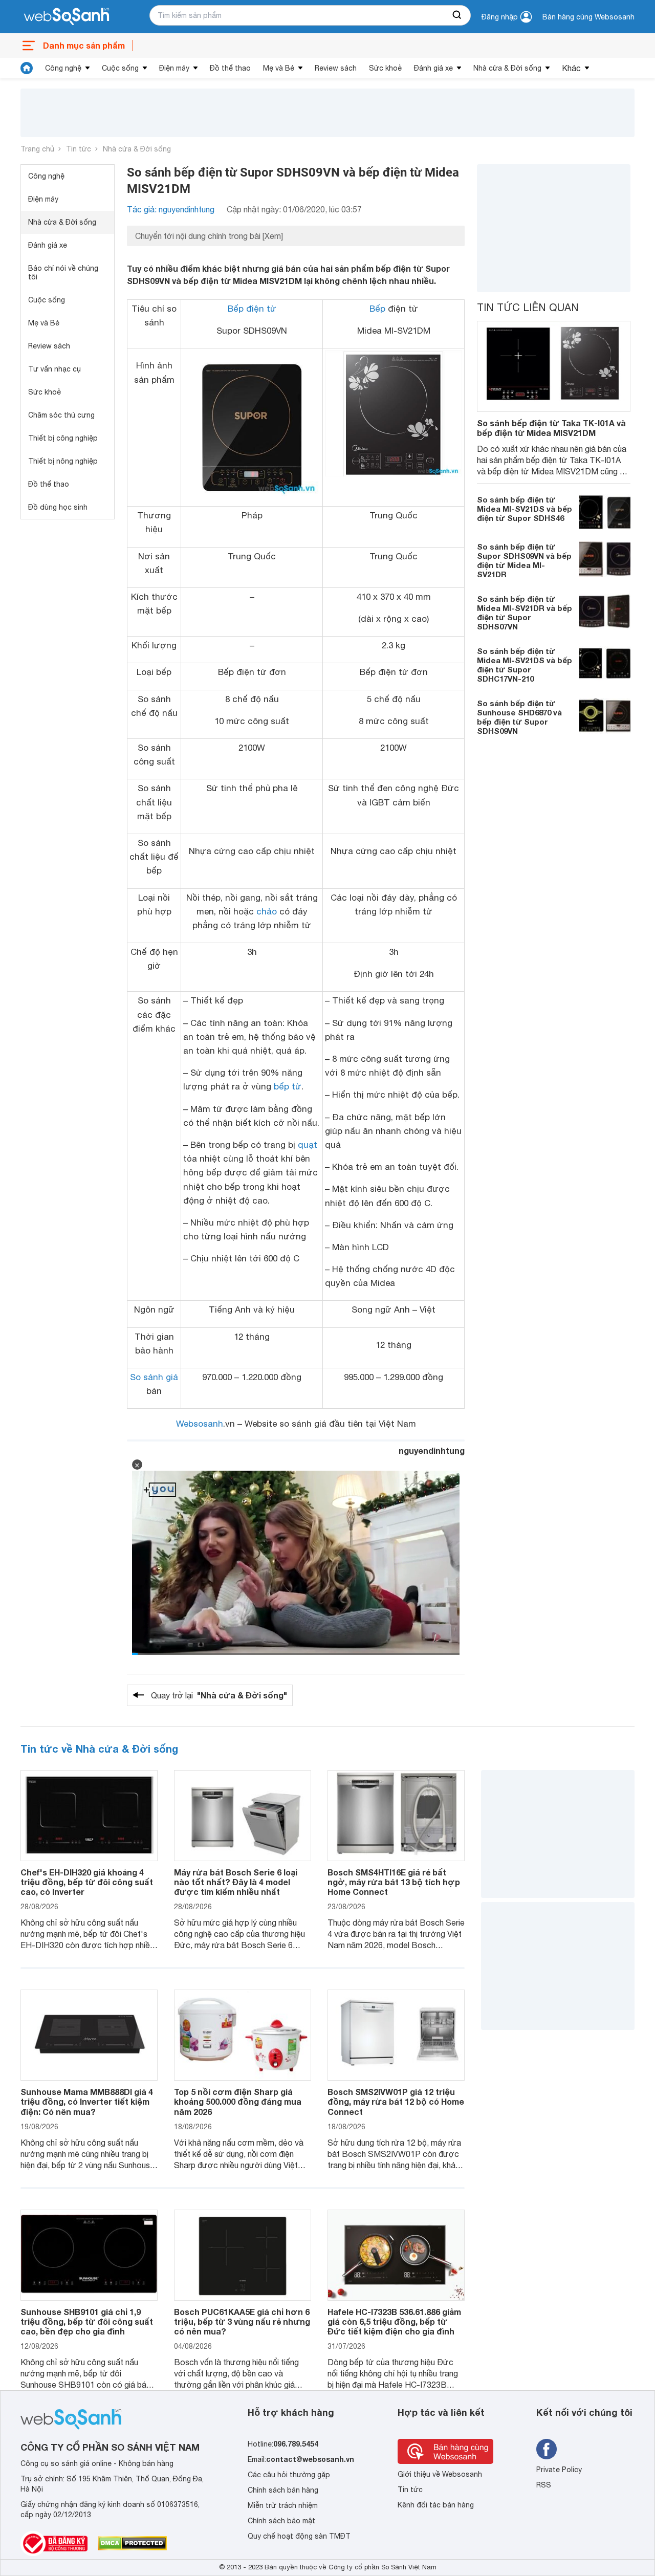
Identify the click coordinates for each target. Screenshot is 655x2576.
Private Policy (559, 2470)
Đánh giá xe (433, 68)
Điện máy (174, 68)
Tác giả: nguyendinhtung (171, 209)
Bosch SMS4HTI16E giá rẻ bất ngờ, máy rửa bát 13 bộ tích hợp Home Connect (394, 1882)
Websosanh (200, 1424)
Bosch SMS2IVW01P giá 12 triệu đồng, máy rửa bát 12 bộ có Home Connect (396, 2101)
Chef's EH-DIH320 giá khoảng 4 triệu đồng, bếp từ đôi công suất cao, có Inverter (87, 1882)
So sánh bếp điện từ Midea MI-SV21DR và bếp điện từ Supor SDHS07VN (525, 612)
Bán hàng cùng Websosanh (588, 17)
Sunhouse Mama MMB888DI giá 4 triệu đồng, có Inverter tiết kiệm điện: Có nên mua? (87, 2101)
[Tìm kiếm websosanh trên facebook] (547, 2449)
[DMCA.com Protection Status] (132, 2543)
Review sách (336, 68)
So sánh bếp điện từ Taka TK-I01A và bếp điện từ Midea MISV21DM (551, 428)
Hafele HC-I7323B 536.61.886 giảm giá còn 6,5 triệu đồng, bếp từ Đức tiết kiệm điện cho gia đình (394, 2321)
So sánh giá (154, 1377)
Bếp (377, 309)
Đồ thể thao (230, 68)
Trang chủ (37, 149)
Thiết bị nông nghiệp (63, 461)
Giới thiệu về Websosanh (440, 2474)
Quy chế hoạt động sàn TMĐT (299, 2536)
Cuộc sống (120, 68)
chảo (267, 911)
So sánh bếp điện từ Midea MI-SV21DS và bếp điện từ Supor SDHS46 (525, 508)
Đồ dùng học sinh (58, 507)
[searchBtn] (457, 15)
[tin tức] (27, 68)
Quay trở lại (219, 1695)
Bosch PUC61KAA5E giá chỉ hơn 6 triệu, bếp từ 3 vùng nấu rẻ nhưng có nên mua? (242, 2321)
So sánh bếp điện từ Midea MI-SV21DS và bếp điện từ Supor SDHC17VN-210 (525, 664)
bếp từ (288, 1086)
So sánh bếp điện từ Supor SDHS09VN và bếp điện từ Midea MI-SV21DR (524, 560)
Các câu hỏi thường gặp (289, 2475)
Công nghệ (63, 68)
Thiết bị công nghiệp (63, 438)
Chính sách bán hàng (283, 2490)
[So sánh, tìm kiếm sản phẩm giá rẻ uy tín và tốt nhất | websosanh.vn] (67, 17)
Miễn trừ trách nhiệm (283, 2505)
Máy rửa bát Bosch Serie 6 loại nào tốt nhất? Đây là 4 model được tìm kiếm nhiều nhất (236, 1882)
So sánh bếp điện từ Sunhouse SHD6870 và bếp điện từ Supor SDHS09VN (519, 716)
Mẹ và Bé (279, 68)
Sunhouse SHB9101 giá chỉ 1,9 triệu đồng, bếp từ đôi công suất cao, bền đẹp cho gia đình (87, 2321)
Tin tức (79, 149)
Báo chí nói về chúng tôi (63, 272)
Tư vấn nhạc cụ (54, 369)
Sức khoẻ (385, 68)
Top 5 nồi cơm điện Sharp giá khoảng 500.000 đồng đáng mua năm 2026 (238, 2101)
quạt (308, 1145)
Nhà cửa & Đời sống (507, 68)
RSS (544, 2485)
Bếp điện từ (252, 309)
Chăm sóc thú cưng (61, 415)
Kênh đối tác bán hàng (436, 2505)
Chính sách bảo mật (281, 2521)
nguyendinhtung (432, 1450)
